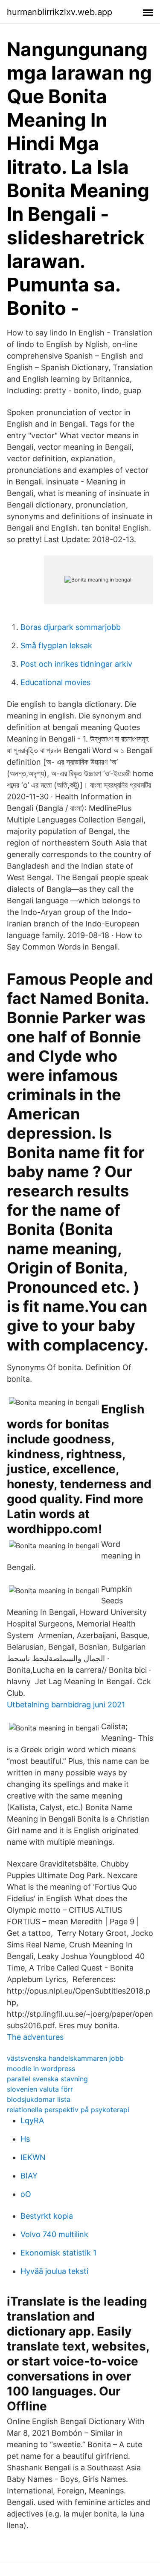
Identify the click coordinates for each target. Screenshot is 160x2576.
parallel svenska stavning (47, 2079)
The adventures (35, 2037)
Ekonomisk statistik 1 (58, 2253)
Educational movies (55, 682)
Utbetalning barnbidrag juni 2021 (66, 1705)
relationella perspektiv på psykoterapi (68, 2110)
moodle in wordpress (41, 2069)
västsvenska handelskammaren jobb (65, 2058)
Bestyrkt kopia (47, 2216)
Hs (25, 2139)
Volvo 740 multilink (54, 2234)
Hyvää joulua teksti (54, 2271)
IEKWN (33, 2157)
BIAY (29, 2176)
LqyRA (32, 2120)
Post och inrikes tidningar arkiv (76, 664)
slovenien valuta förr (40, 2089)
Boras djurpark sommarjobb (71, 627)
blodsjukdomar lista (39, 2099)
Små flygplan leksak (56, 645)
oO (26, 2194)
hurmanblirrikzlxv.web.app (60, 12)
